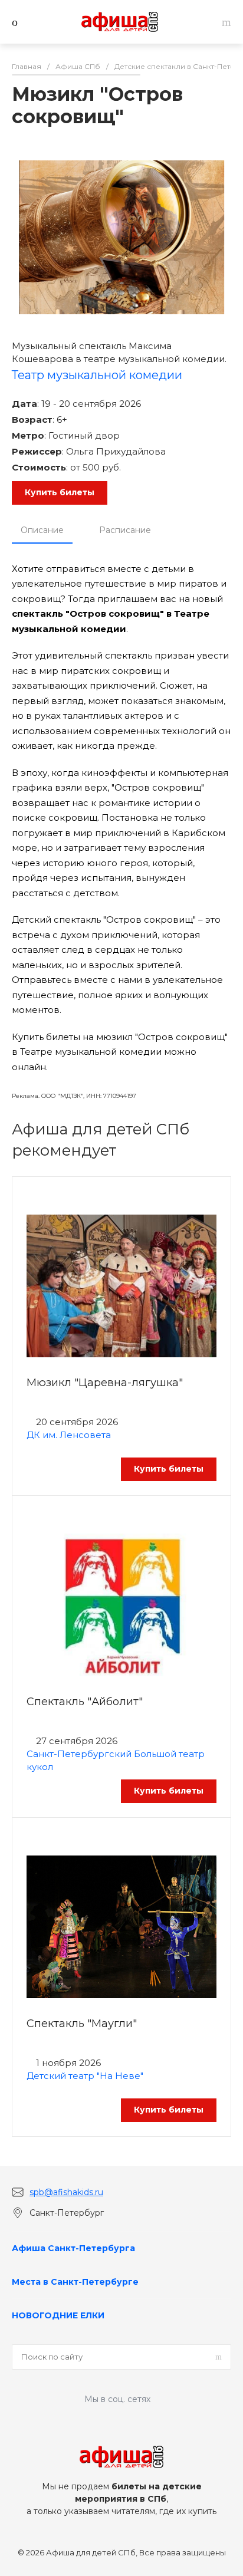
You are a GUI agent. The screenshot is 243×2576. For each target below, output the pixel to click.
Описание (42, 530)
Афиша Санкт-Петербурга (73, 2248)
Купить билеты (60, 492)
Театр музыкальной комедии (97, 375)
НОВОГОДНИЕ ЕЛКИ (58, 2315)
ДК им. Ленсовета (69, 1435)
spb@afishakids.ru (66, 2192)
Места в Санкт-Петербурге (75, 2282)
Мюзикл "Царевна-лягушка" (105, 1383)
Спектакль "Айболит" (85, 1702)
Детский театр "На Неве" (85, 2076)
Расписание (125, 530)
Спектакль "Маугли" (82, 2024)
